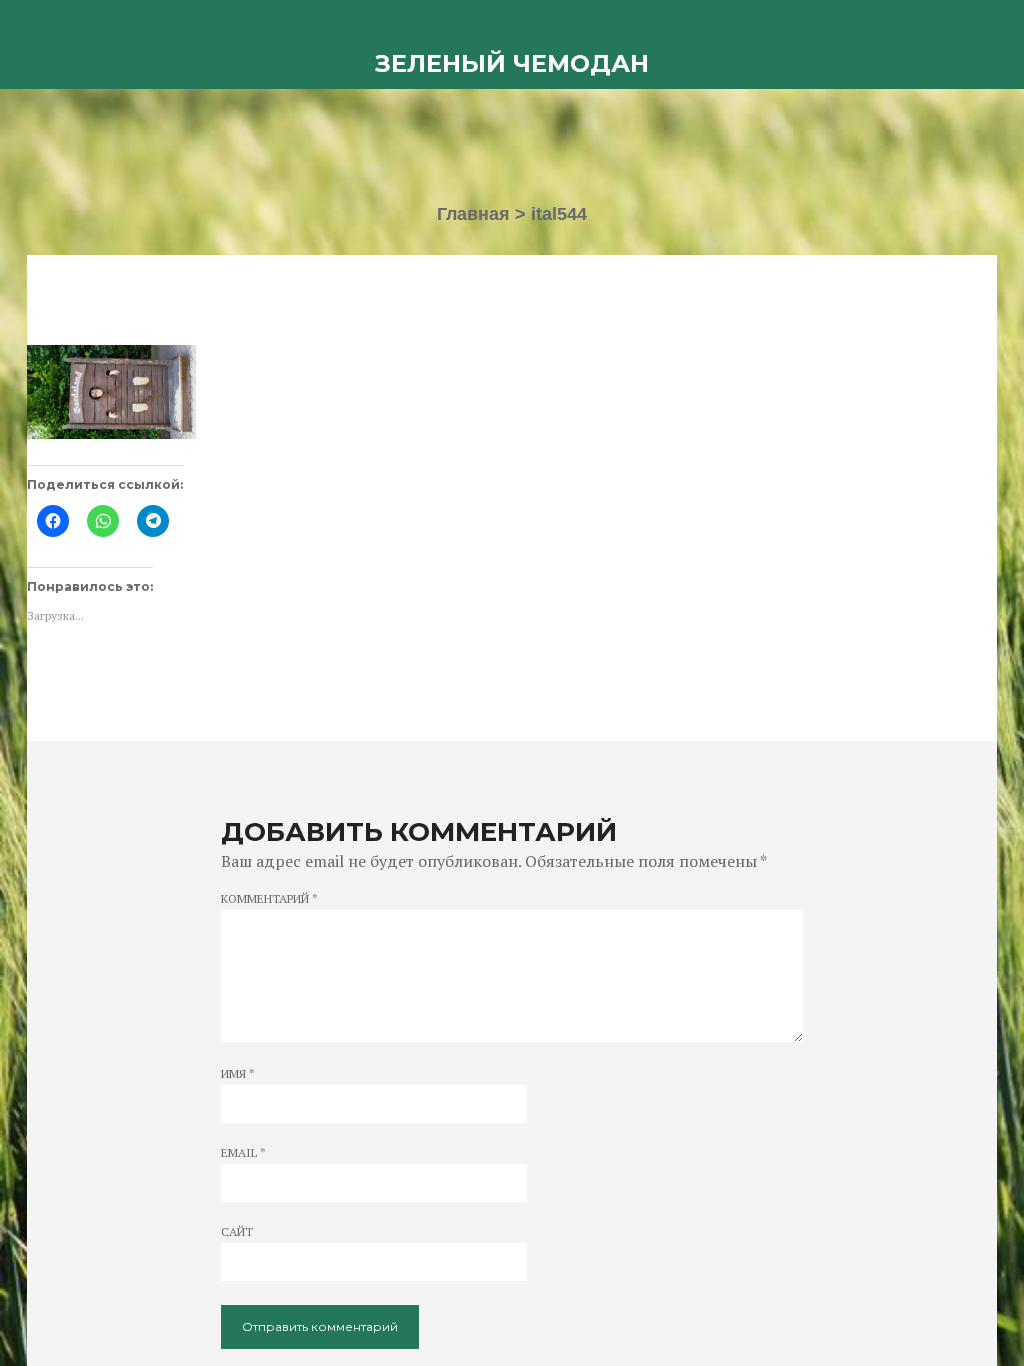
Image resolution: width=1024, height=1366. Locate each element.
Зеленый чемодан (512, 63)
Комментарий (269, 899)
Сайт (237, 1232)
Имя (238, 1074)
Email (243, 1153)
